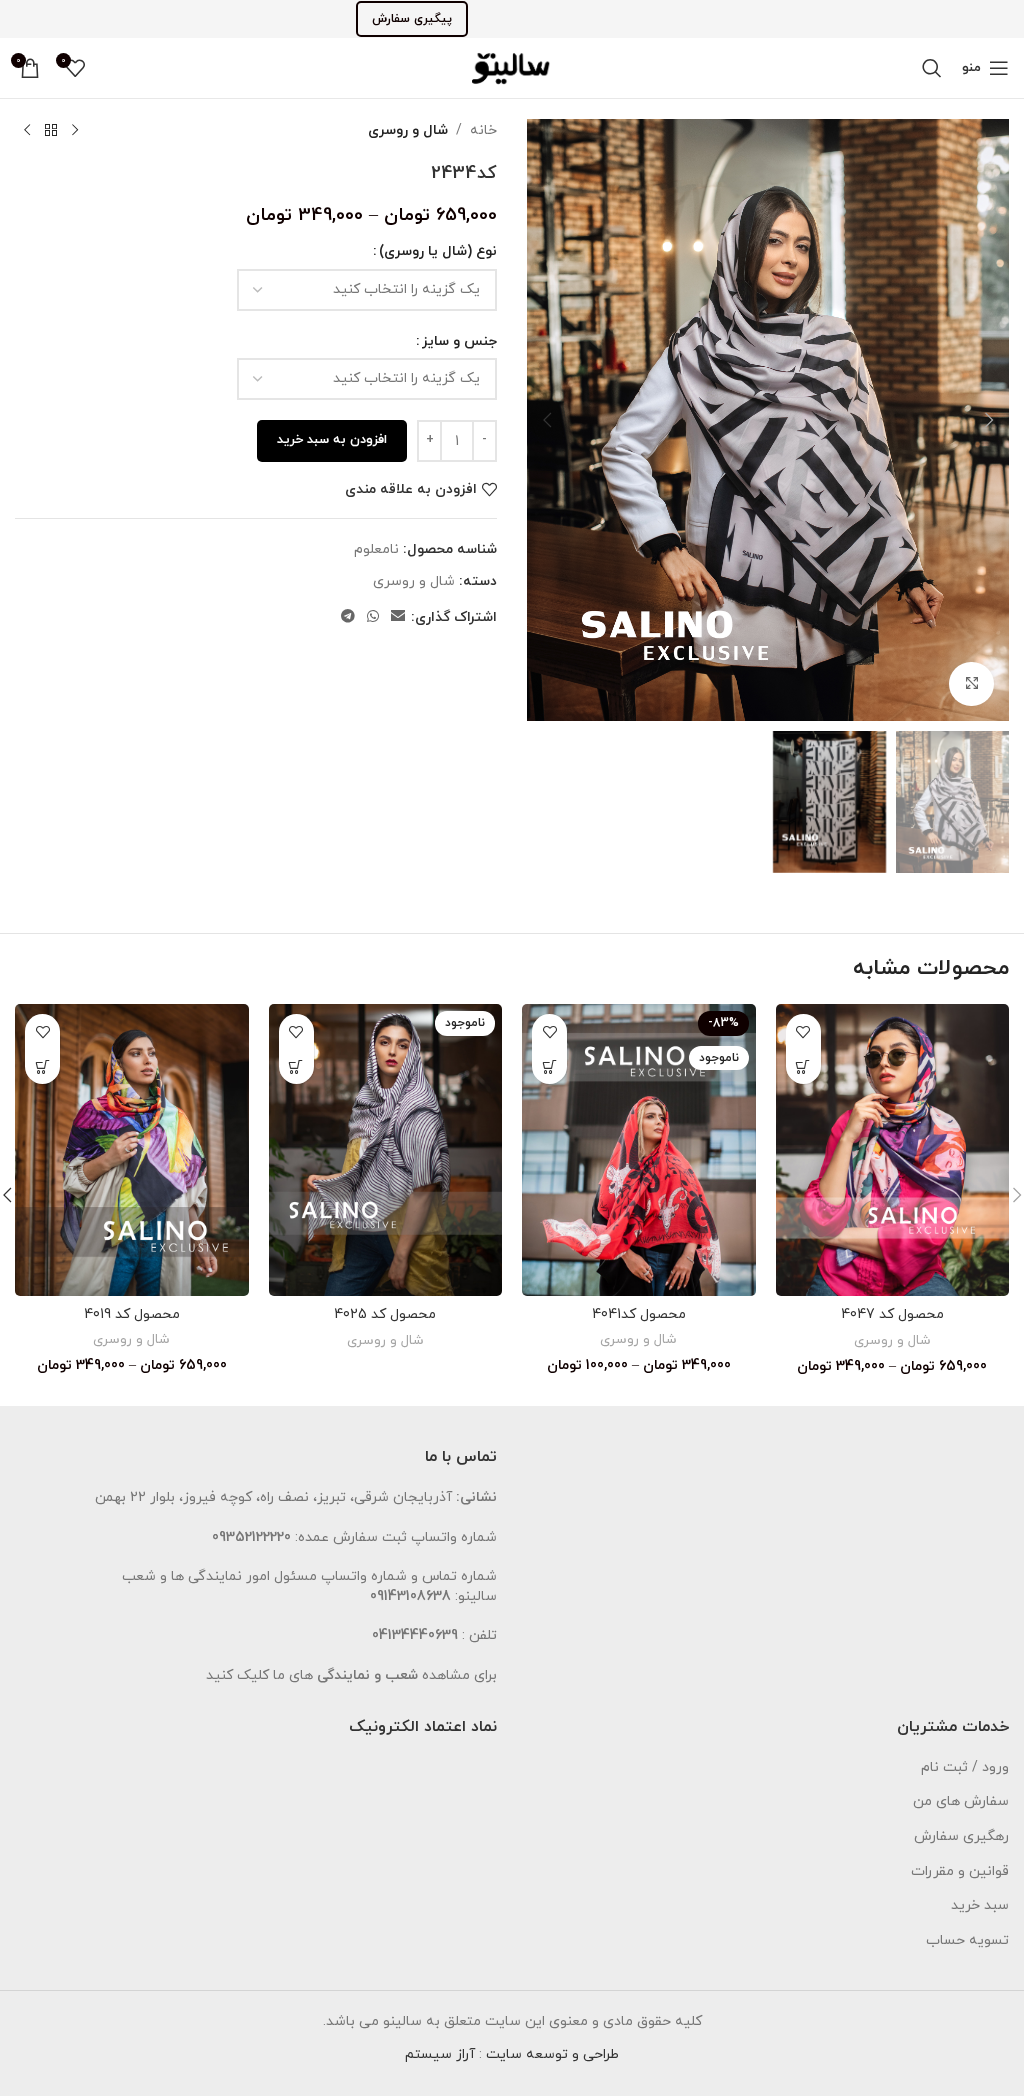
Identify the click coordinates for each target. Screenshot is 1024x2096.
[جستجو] (932, 68)
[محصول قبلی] (75, 131)
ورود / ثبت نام (965, 1767)
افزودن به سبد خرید (332, 440)
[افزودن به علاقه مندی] (803, 1031)
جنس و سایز (459, 341)
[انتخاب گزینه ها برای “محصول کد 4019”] (42, 1066)
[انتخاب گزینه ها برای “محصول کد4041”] (549, 1066)
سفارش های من (961, 1801)
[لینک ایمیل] (398, 617)
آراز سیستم (440, 2054)
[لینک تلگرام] (348, 617)
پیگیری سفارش (412, 19)
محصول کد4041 (639, 1314)
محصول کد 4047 (892, 1314)
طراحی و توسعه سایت (552, 2054)
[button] (989, 420)
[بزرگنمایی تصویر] (971, 684)
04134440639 (415, 1635)
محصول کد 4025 (385, 1314)
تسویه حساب (967, 1940)
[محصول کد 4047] (893, 1150)
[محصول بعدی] (27, 131)
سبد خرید (980, 1905)
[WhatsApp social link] (373, 617)
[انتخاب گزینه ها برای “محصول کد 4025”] (296, 1066)
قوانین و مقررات (960, 1871)
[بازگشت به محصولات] (51, 131)
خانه (483, 130)
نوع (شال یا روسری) (438, 251)
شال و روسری (408, 130)
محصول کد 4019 (132, 1314)
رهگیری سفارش (961, 1836)
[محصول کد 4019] (132, 1150)
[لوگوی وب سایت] (511, 66)
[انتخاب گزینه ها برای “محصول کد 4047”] (803, 1066)
